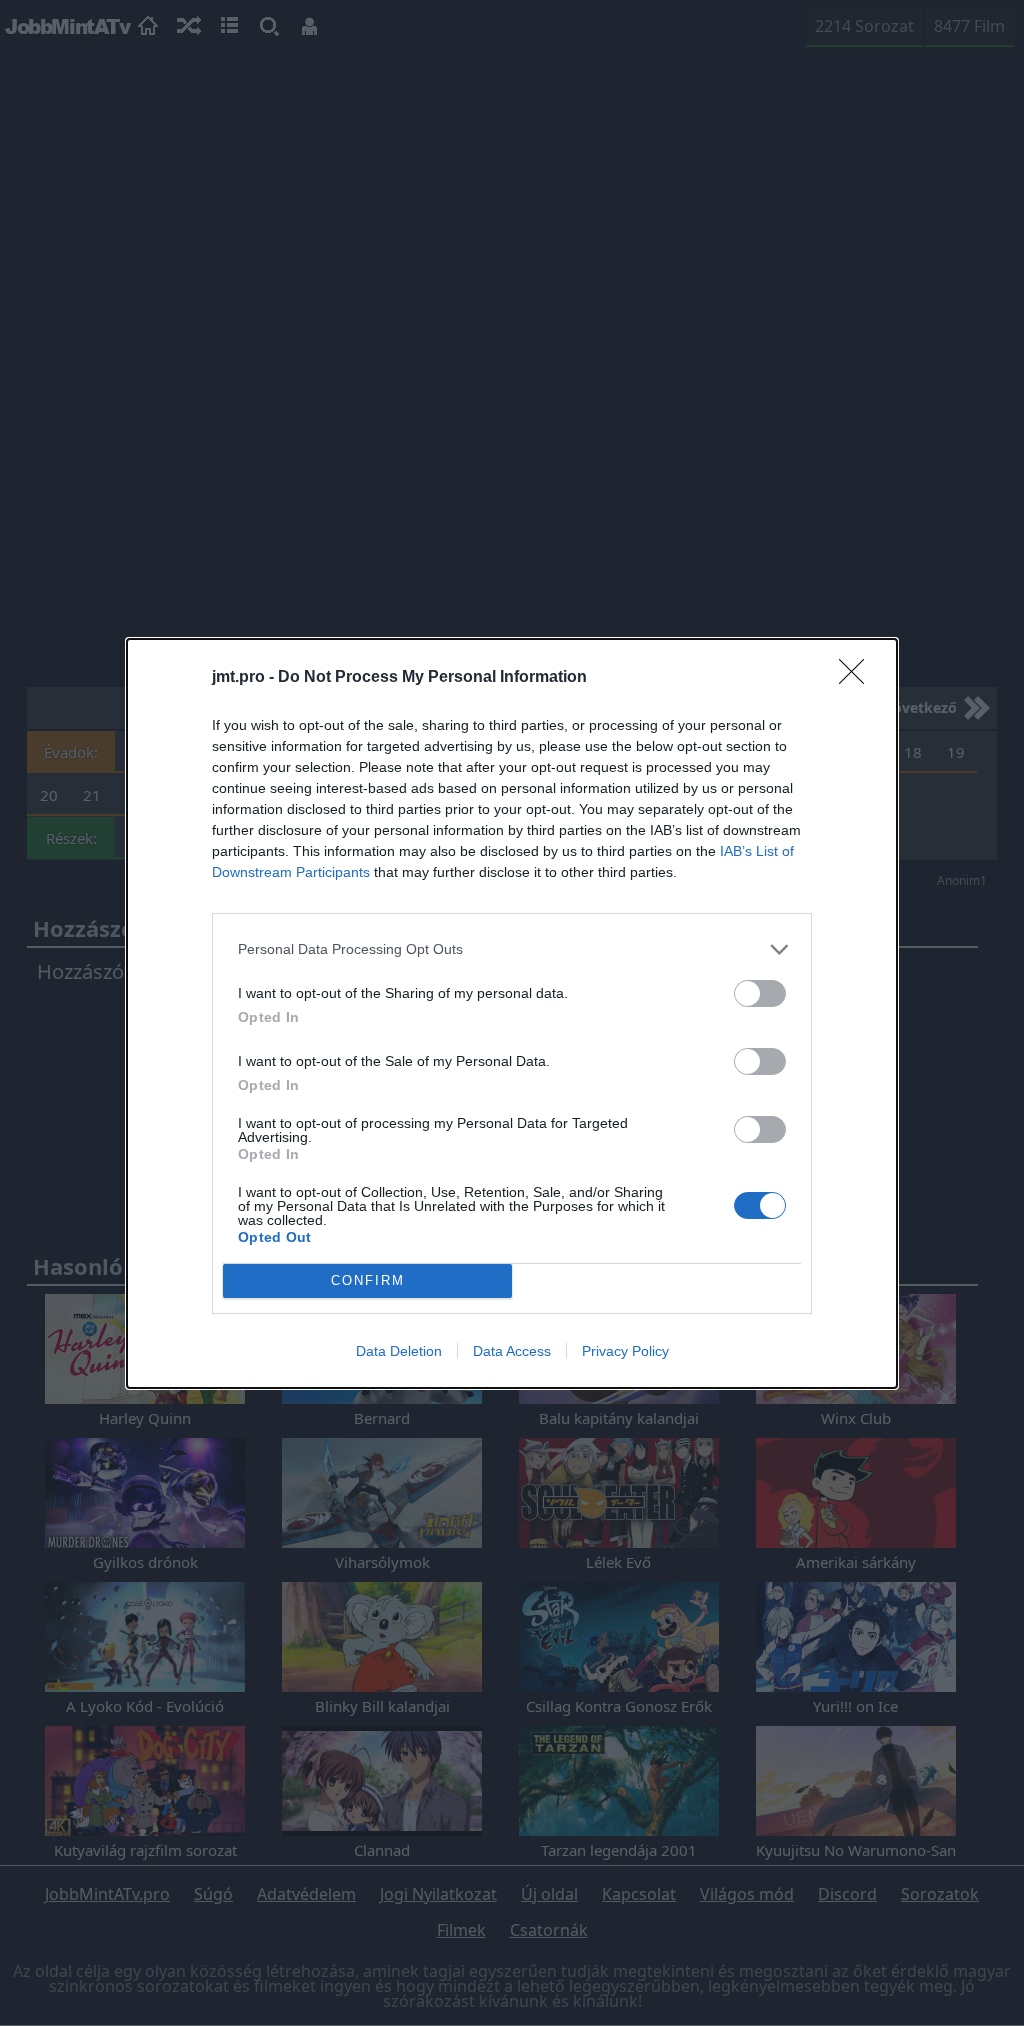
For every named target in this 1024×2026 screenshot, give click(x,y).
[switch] (760, 993)
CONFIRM (368, 1280)
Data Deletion (399, 1351)
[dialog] (512, 1013)
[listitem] (512, 949)
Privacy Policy (625, 1351)
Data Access (512, 1351)
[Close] (858, 678)
